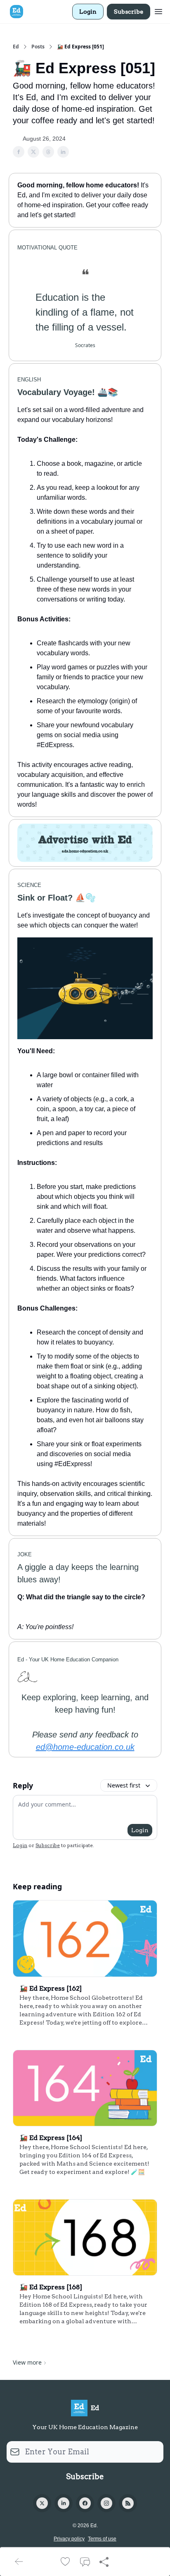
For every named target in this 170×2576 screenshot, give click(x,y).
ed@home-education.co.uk (85, 1747)
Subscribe (129, 12)
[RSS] (128, 2503)
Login (88, 12)
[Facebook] (85, 2503)
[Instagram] (106, 2503)
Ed (16, 47)
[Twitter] (42, 2503)
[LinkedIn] (64, 2503)
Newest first (124, 1785)
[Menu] (158, 10)
